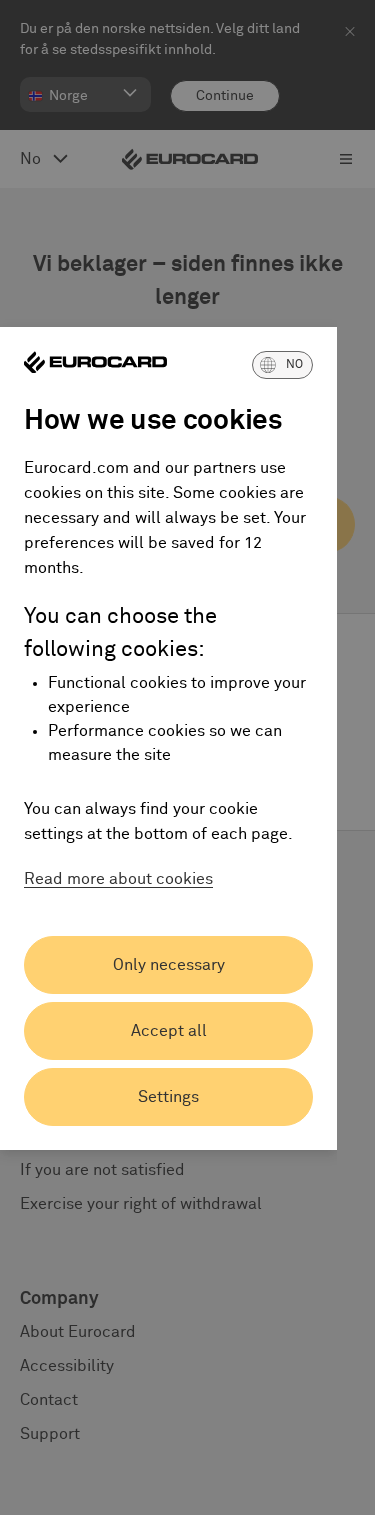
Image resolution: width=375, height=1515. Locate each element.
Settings (168, 1097)
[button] (282, 365)
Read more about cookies (118, 879)
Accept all (169, 1031)
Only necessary (169, 965)
